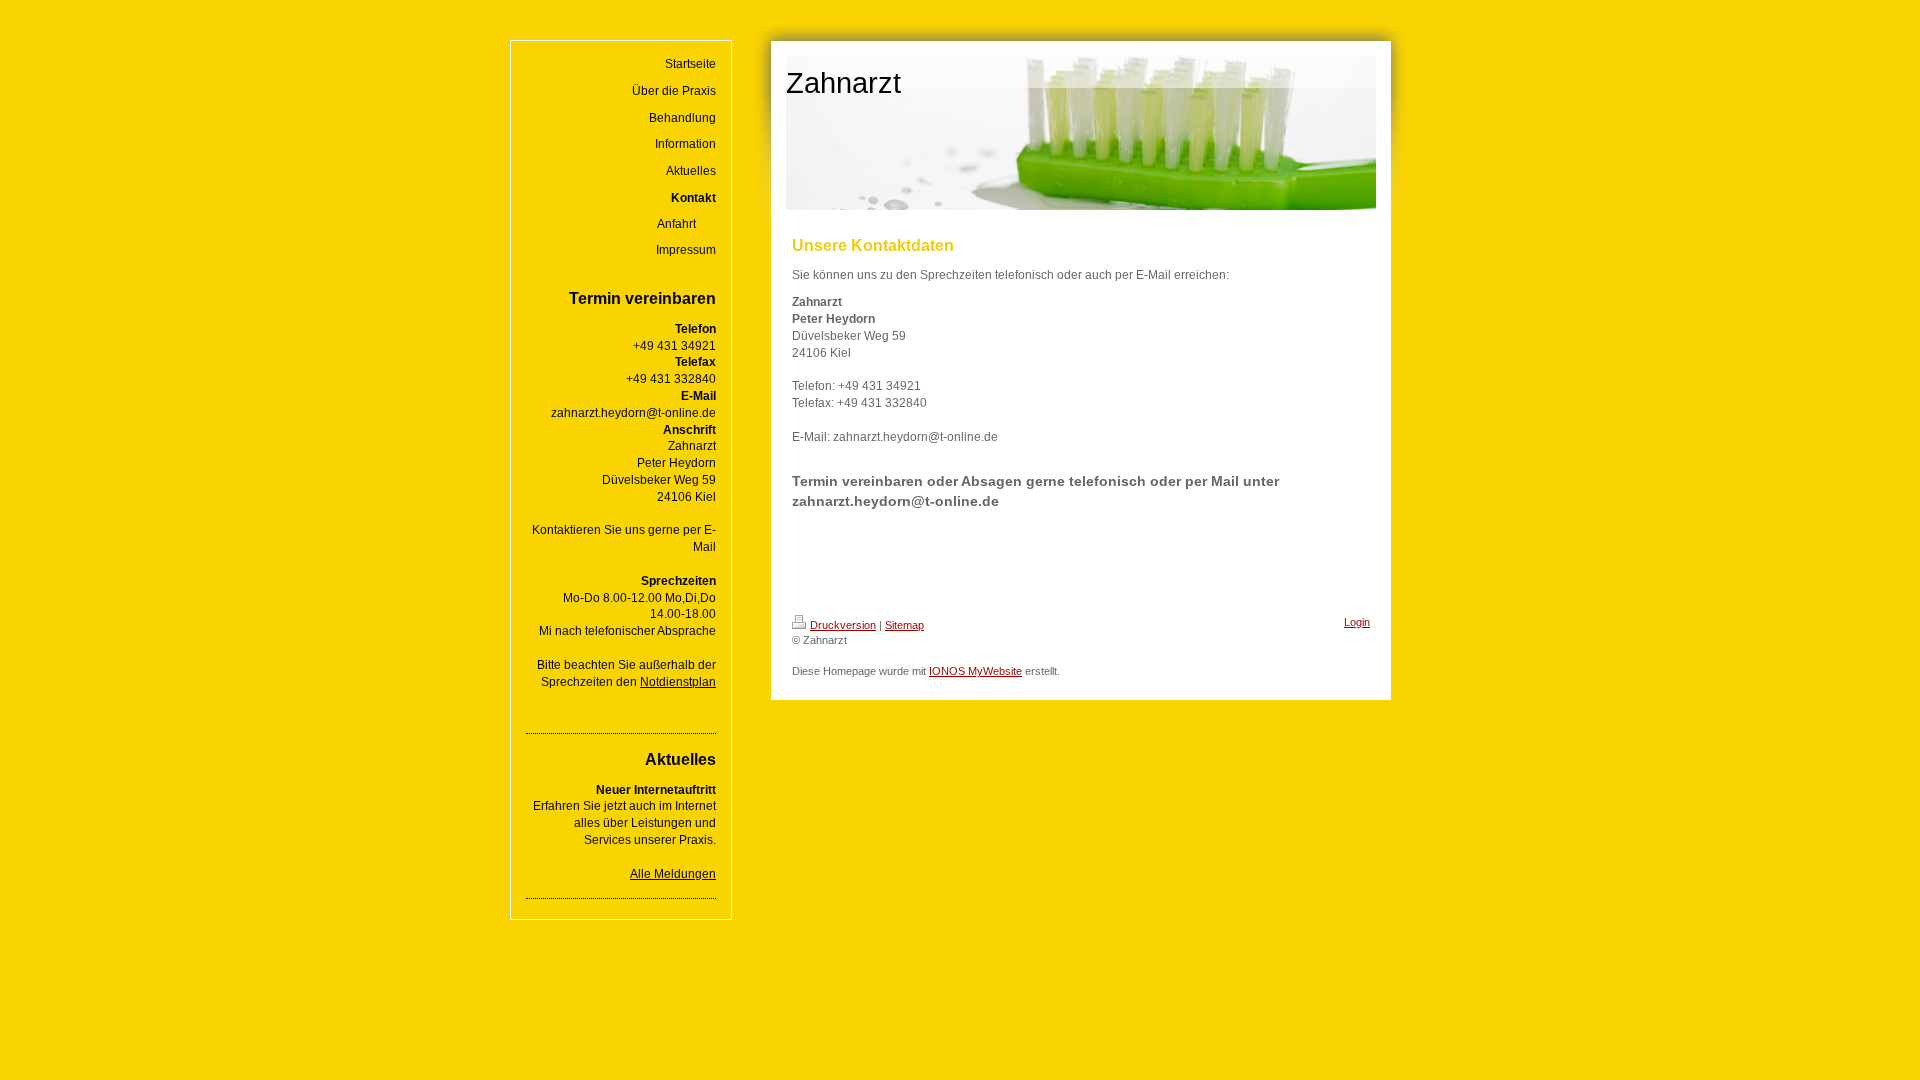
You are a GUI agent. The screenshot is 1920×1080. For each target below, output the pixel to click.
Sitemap (904, 625)
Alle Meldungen (673, 874)
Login (1357, 622)
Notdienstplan (678, 682)
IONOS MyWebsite (975, 671)
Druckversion (843, 625)
